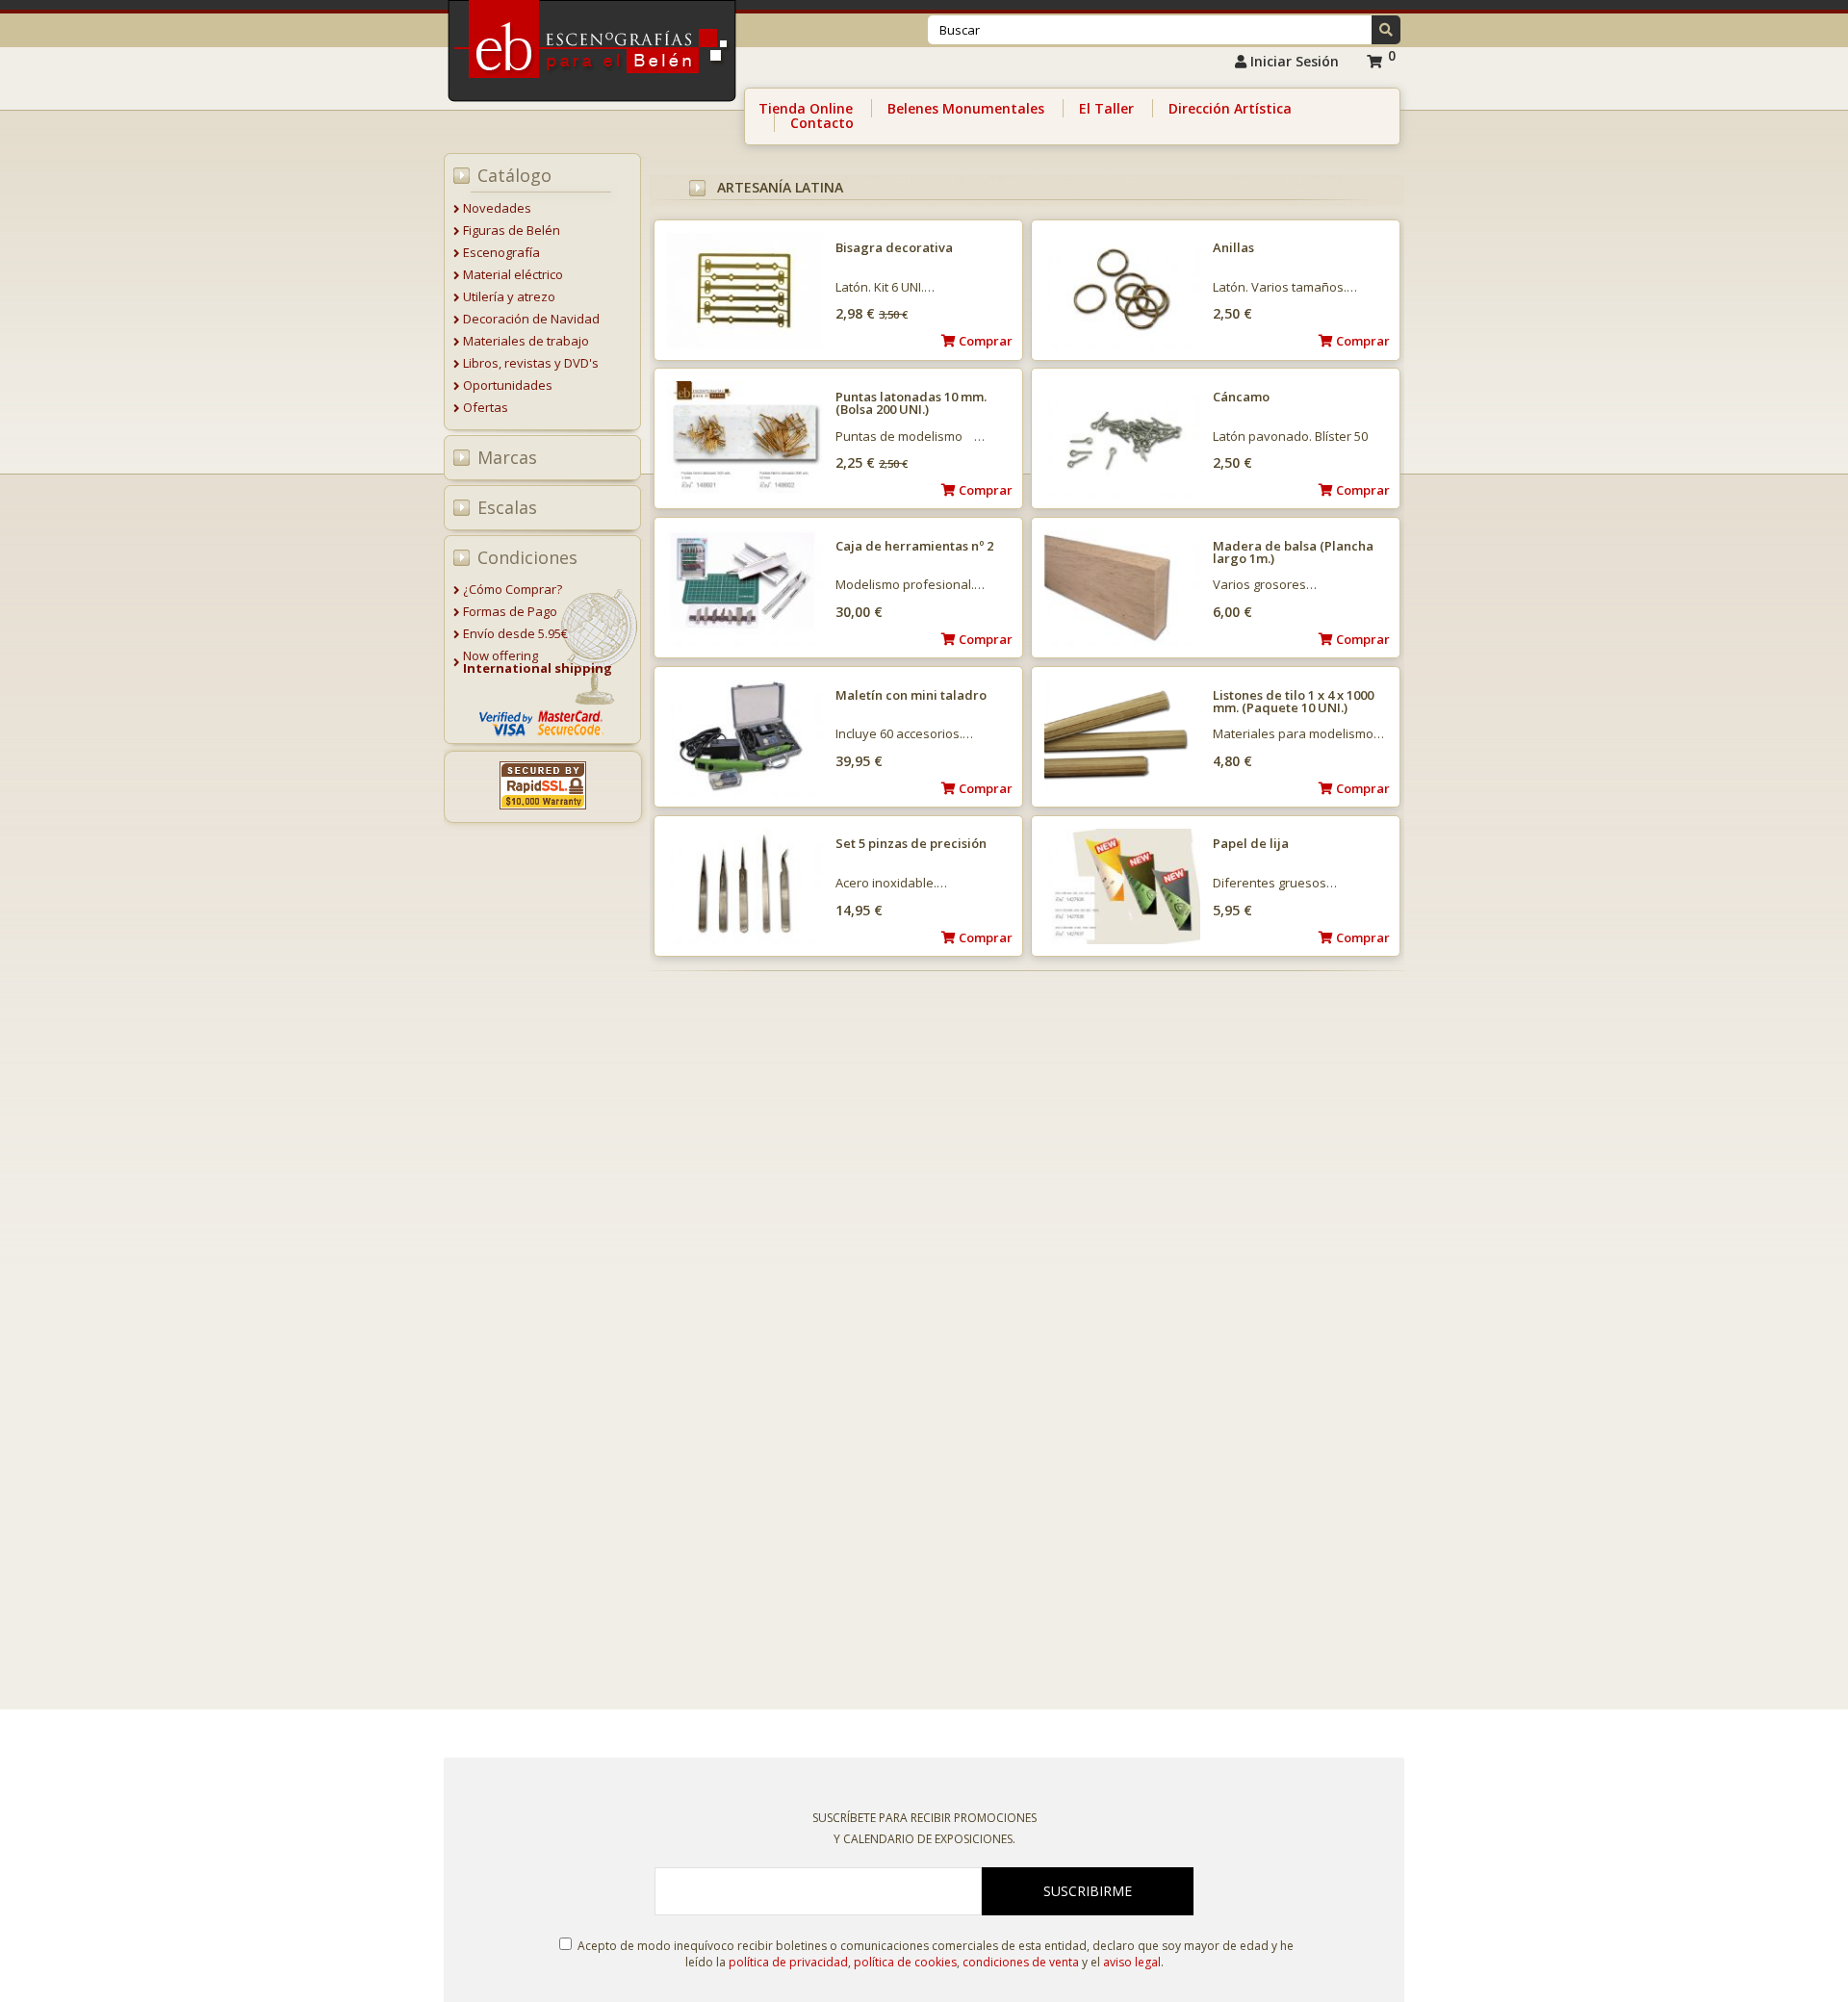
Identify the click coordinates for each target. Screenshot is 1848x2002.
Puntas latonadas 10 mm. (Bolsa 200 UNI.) (911, 403)
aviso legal (1132, 1962)
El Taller (1106, 108)
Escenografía (501, 252)
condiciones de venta (1021, 1962)
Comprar (1361, 341)
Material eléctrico (513, 274)
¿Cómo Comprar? (513, 589)
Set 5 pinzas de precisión (911, 843)
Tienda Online (806, 108)
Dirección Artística (1230, 108)
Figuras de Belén (512, 230)
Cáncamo (1241, 397)
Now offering (538, 662)
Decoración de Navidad (531, 319)
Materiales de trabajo (526, 341)
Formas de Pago (510, 611)
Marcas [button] (507, 457)
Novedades (497, 208)
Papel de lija (1251, 843)
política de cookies (905, 1962)
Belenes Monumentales (966, 108)
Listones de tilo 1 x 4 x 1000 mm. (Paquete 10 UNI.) (1293, 701)
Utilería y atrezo (509, 296)
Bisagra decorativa (894, 247)
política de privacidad (788, 1962)
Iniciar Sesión (1293, 61)
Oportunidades (508, 385)
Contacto (822, 123)
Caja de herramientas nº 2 (914, 546)
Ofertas (486, 407)
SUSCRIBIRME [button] (1088, 1891)
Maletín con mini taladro (911, 695)
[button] (1386, 30)
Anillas (1233, 247)
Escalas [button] (507, 507)
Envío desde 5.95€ (515, 633)
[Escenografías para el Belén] (594, 107)
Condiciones (527, 557)
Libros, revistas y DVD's (531, 363)
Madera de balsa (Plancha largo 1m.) (1293, 552)
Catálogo (514, 175)
